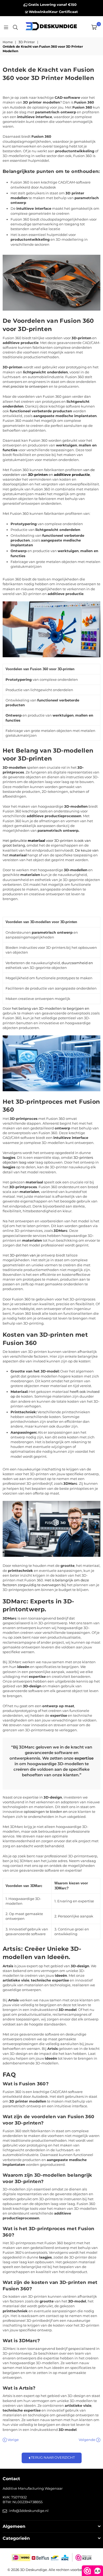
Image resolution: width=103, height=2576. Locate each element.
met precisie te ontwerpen (25, 386)
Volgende (87, 2440)
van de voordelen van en (49, 472)
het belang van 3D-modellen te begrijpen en (51, 1008)
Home (8, 42)
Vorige (13, 2440)
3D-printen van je (25, 1255)
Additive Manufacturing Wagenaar (33, 2488)
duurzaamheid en (77, 963)
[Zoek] (15, 27)
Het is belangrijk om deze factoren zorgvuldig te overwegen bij (46, 1582)
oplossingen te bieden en (46, 1812)
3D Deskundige (34, 2570)
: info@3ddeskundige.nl (28, 2511)
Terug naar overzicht (52, 2458)
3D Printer (27, 42)
